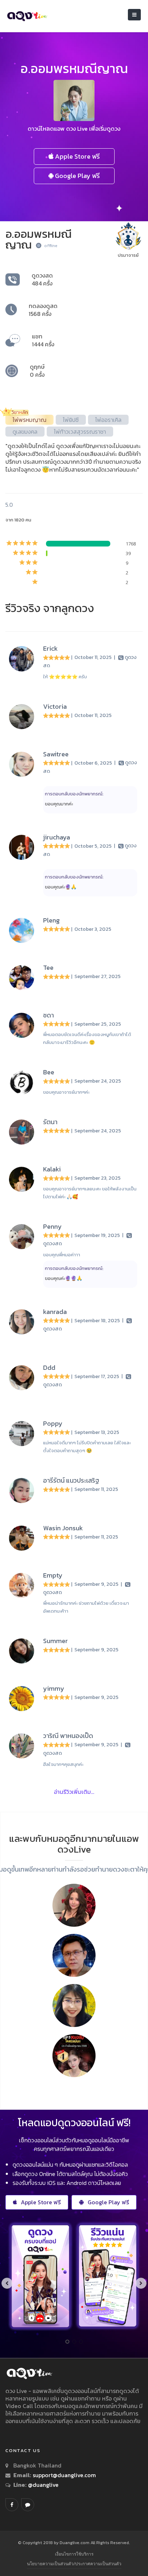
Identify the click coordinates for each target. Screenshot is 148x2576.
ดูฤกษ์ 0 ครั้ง (37, 371)
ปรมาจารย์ (128, 255)
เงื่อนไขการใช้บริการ (74, 2554)
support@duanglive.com (64, 2475)
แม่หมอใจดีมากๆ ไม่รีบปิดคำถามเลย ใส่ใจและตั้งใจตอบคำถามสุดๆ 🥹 (87, 1447)
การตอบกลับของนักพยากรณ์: (74, 794)
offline (51, 246)
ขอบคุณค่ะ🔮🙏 (61, 887)
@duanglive (43, 2485)
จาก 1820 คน (18, 520)
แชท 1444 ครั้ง (43, 340)
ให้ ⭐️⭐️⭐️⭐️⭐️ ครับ (65, 677)
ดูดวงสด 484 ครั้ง (42, 279)
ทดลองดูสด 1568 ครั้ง (43, 310)
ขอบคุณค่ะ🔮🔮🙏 (64, 1278)
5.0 (9, 505)
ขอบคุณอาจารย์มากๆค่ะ (66, 1092)
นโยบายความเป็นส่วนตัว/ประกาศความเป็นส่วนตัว (74, 2564)
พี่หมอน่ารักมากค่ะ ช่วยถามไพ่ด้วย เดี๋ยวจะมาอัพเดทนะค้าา (86, 1607)
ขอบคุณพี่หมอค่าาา (62, 1255)
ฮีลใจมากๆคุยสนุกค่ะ (63, 1764)
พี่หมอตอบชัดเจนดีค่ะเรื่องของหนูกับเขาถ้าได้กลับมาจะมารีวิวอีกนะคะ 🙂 (87, 1038)
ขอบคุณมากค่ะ (59, 804)
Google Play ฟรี (77, 176)
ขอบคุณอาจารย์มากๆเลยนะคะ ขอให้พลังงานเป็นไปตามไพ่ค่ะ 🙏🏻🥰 (90, 1193)
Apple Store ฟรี (77, 156)
